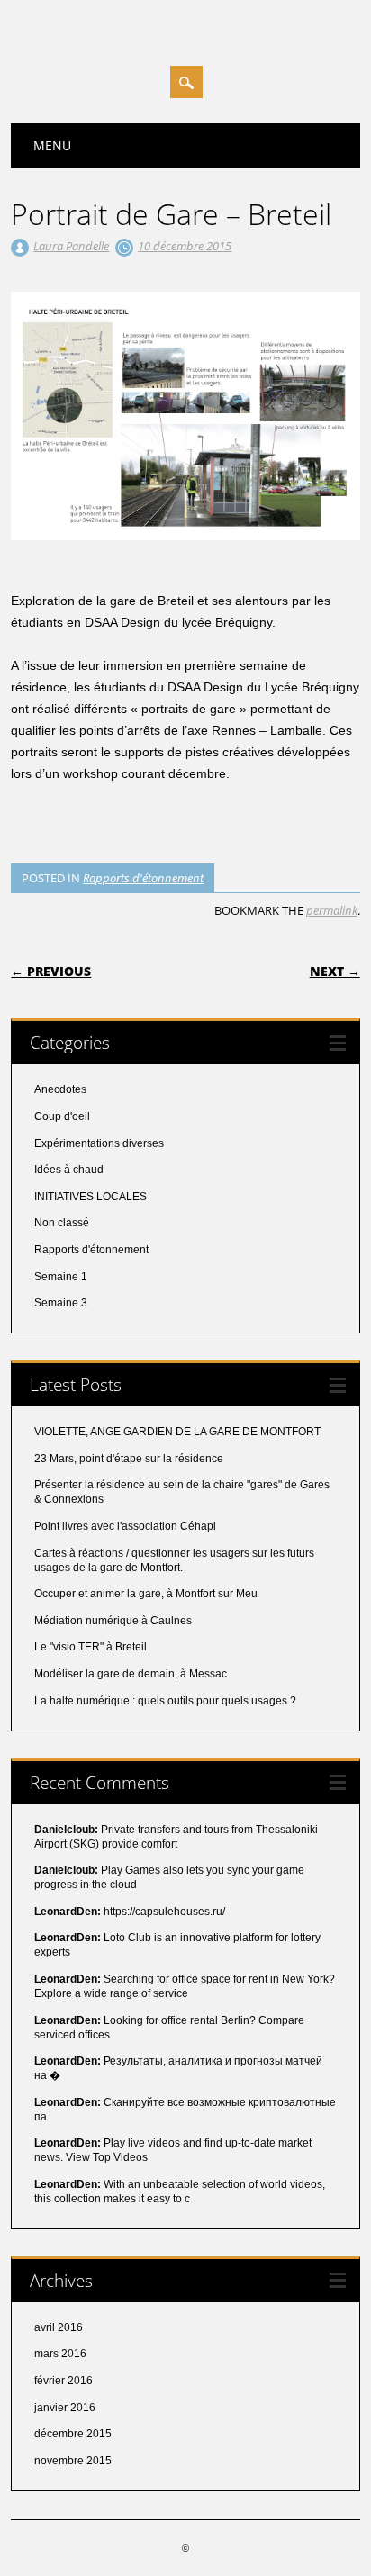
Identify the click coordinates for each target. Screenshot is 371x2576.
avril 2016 (59, 2327)
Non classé (62, 1223)
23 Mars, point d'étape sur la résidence (129, 1459)
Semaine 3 (61, 1303)
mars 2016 (60, 2354)
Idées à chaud (69, 1170)
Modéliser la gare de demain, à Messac (131, 1674)
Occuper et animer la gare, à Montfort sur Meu (146, 1594)
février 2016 (63, 2381)
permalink (332, 910)
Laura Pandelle (71, 246)
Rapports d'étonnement (143, 878)
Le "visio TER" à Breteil (90, 1647)
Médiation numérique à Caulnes (113, 1621)
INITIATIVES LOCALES (90, 1197)
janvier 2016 (65, 2408)
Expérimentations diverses (99, 1143)
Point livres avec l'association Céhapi (125, 1526)
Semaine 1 (61, 1277)
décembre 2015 (73, 2434)
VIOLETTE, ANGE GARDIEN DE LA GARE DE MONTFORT (177, 1432)
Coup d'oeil (62, 1116)
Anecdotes (60, 1089)
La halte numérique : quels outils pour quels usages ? (165, 1701)
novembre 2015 (73, 2461)
